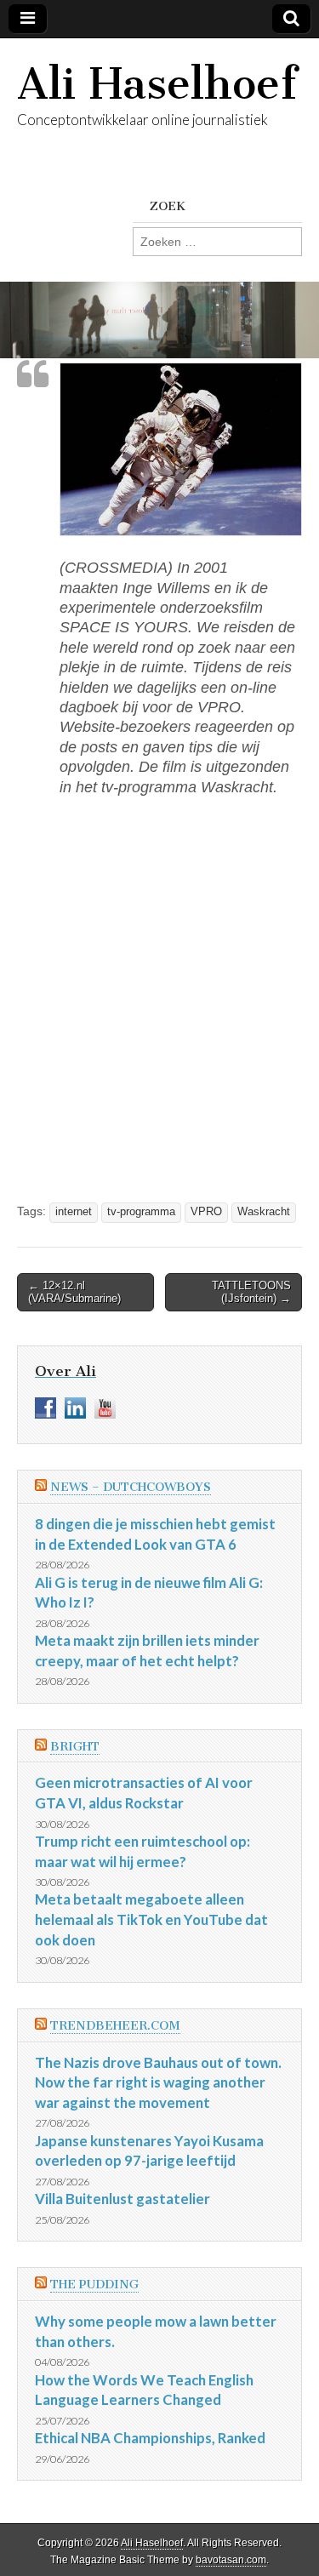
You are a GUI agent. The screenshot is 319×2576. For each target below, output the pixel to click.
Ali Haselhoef (157, 84)
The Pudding (94, 2285)
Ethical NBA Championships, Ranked (150, 2438)
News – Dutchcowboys (131, 1487)
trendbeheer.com (115, 2026)
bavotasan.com (231, 2560)
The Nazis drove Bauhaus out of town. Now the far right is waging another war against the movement (158, 2082)
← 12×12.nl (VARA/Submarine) (74, 1292)
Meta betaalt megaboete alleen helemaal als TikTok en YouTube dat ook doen (151, 1919)
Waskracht (264, 1212)
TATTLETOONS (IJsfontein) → (251, 1292)
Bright (75, 1747)
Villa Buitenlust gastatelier (122, 2199)
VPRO (206, 1212)
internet (74, 1212)
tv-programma (141, 1212)
